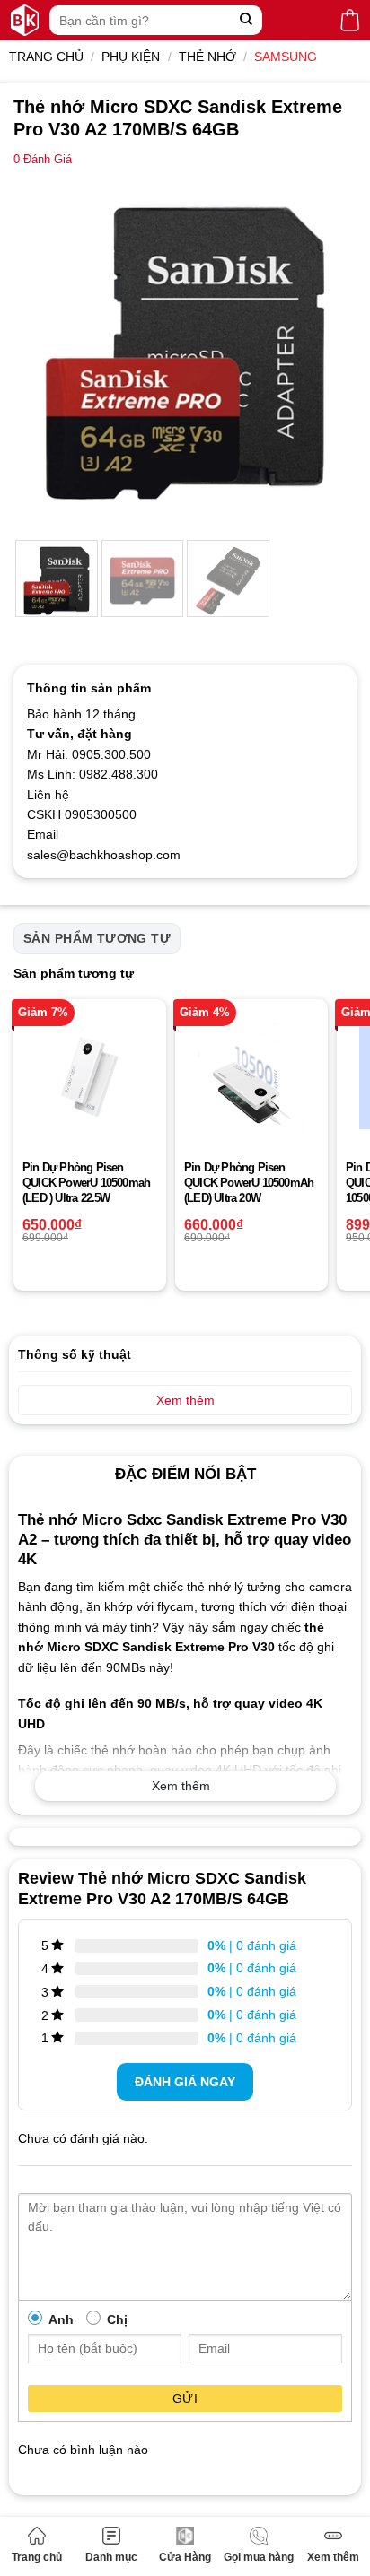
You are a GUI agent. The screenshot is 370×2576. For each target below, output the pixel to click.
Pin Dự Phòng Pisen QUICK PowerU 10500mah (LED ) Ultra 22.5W (86, 1183)
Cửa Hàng (185, 2557)
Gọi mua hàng (259, 2557)
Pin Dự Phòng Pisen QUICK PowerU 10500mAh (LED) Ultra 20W (249, 1183)
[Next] (327, 352)
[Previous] (43, 352)
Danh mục (111, 2557)
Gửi (185, 2398)
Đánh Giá (43, 160)
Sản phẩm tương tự (97, 938)
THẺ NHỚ (207, 57)
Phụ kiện (131, 57)
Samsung (286, 57)
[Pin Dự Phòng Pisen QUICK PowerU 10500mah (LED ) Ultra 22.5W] (90, 1075)
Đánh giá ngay (185, 2082)
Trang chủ (37, 2557)
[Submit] (247, 20)
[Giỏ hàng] (350, 20)
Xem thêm (333, 2557)
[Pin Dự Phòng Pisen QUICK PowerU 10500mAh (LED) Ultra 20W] (251, 1075)
